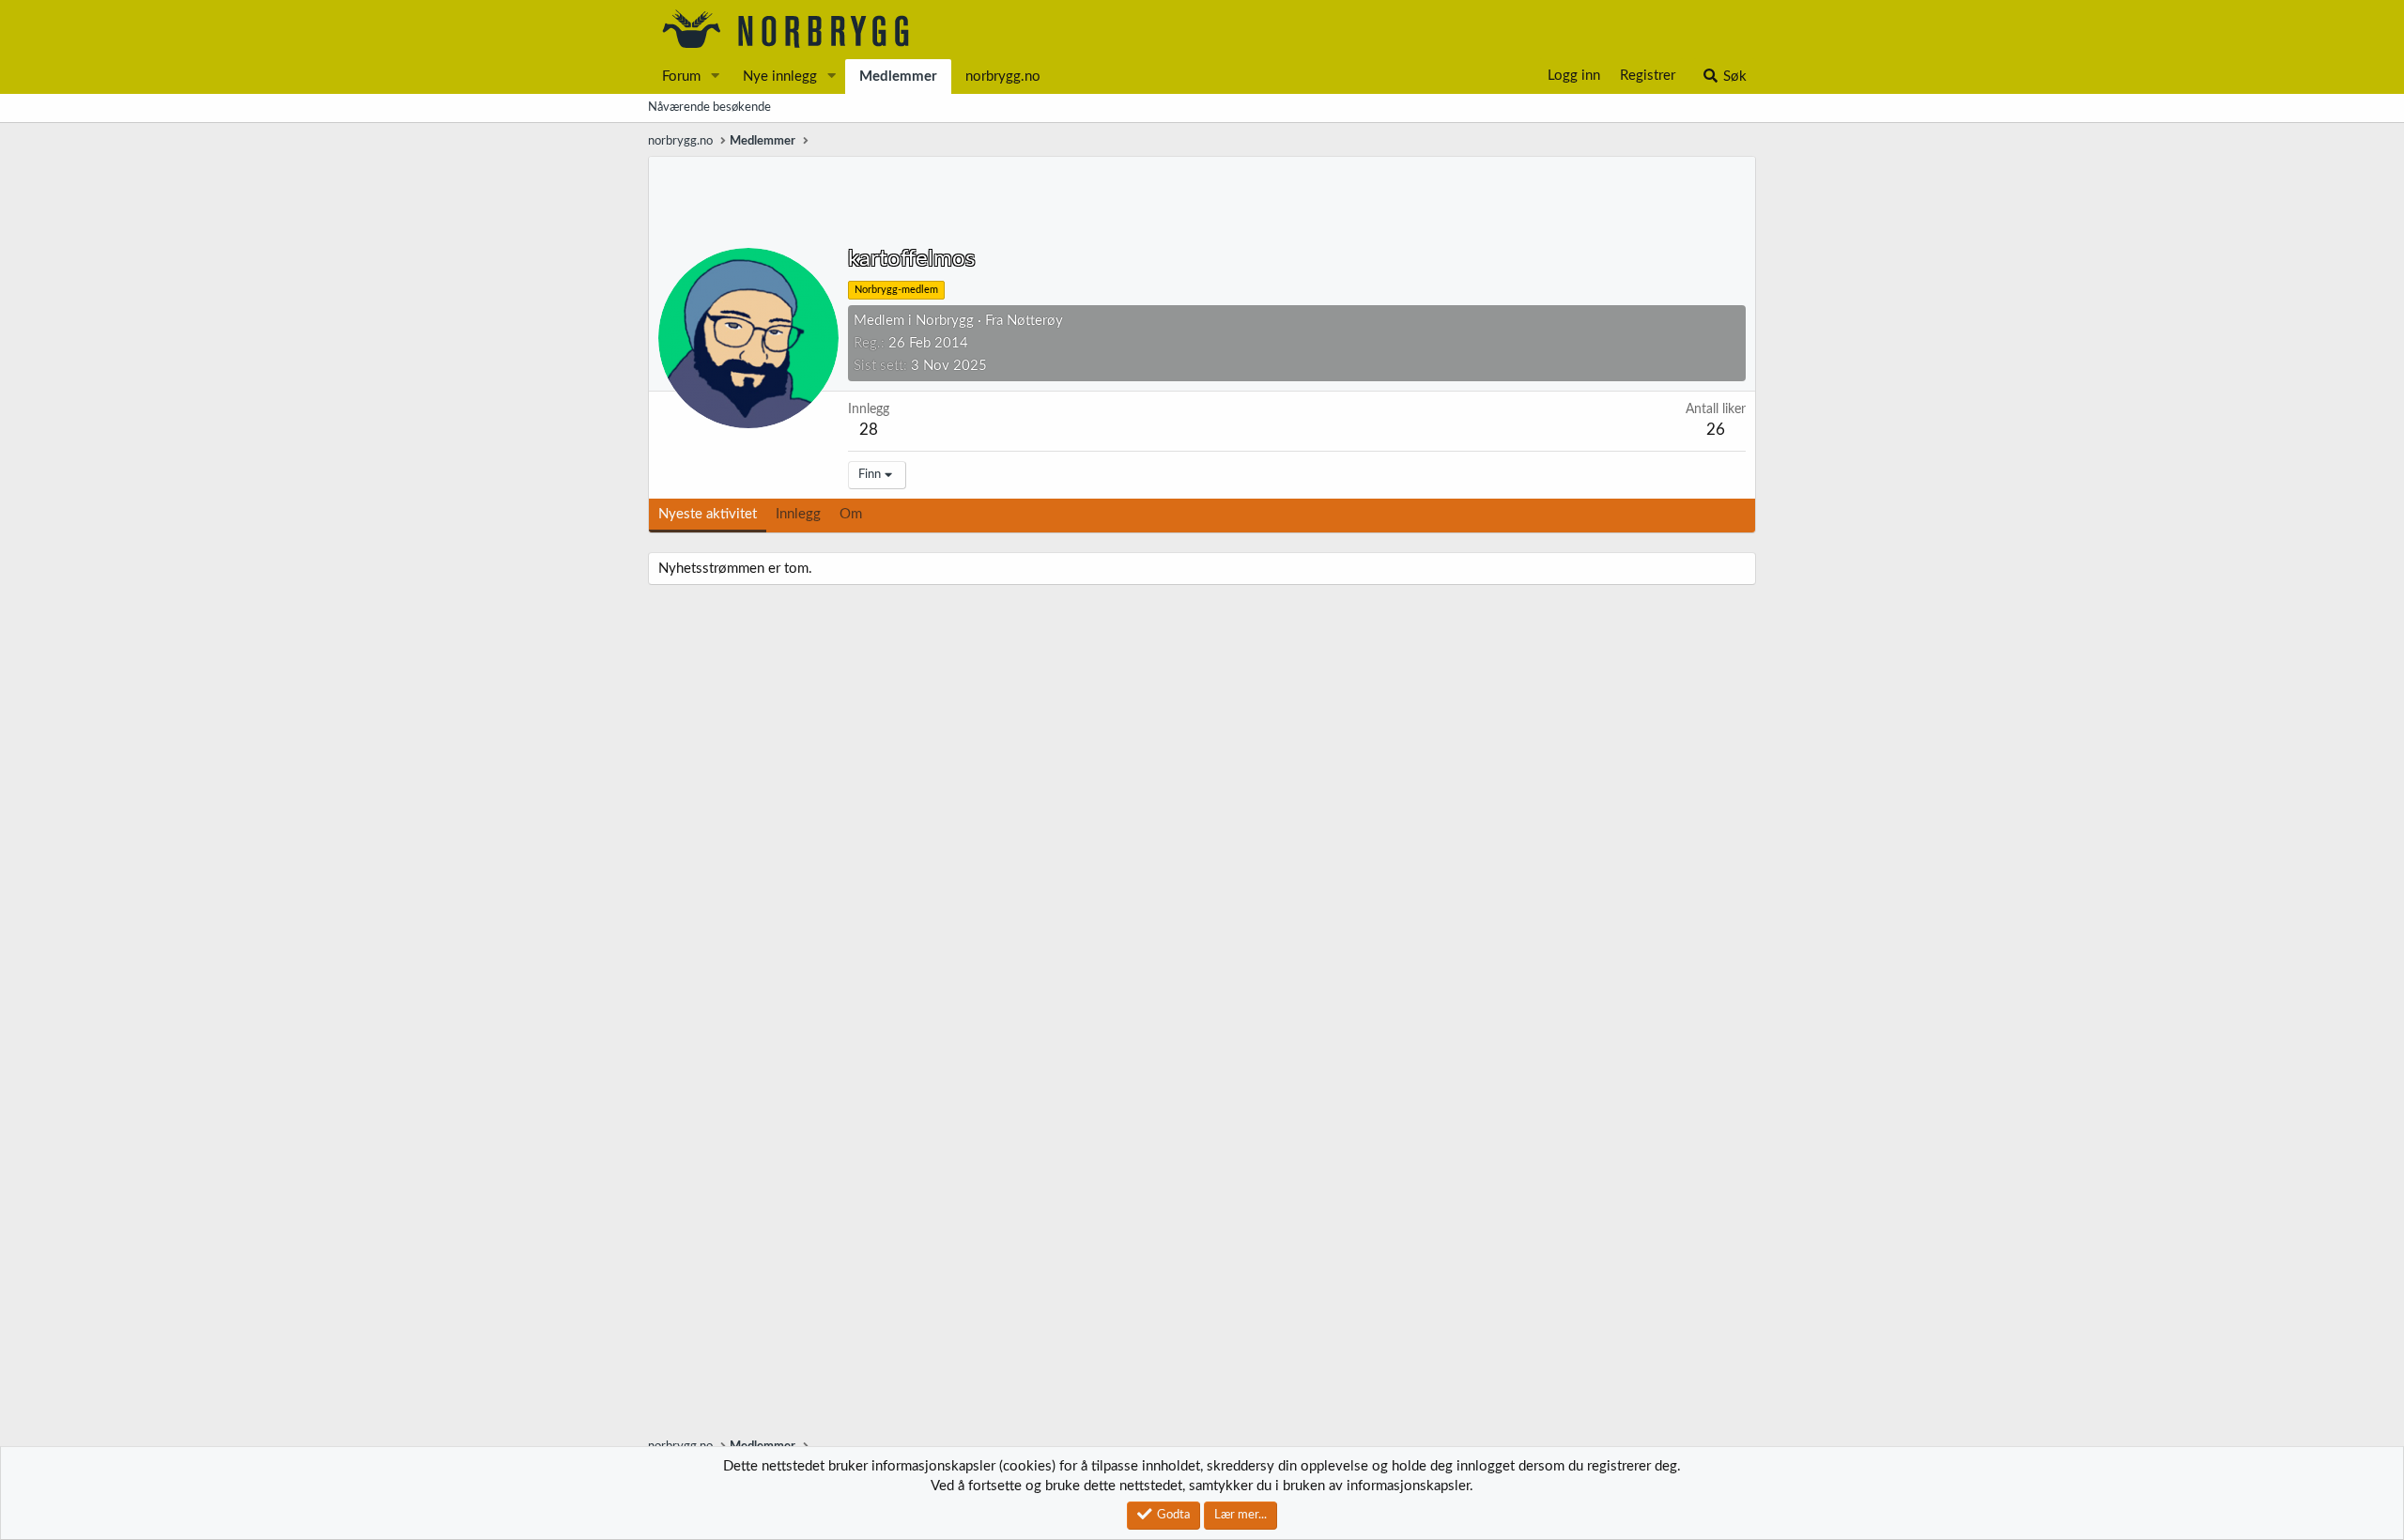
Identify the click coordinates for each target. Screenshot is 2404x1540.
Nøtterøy (1035, 321)
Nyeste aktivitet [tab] (708, 514)
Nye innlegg (780, 77)
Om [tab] (851, 514)
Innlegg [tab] (798, 514)
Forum (681, 77)
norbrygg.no (1003, 77)
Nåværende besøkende (709, 108)
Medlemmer (898, 77)
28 (869, 430)
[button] (716, 77)
